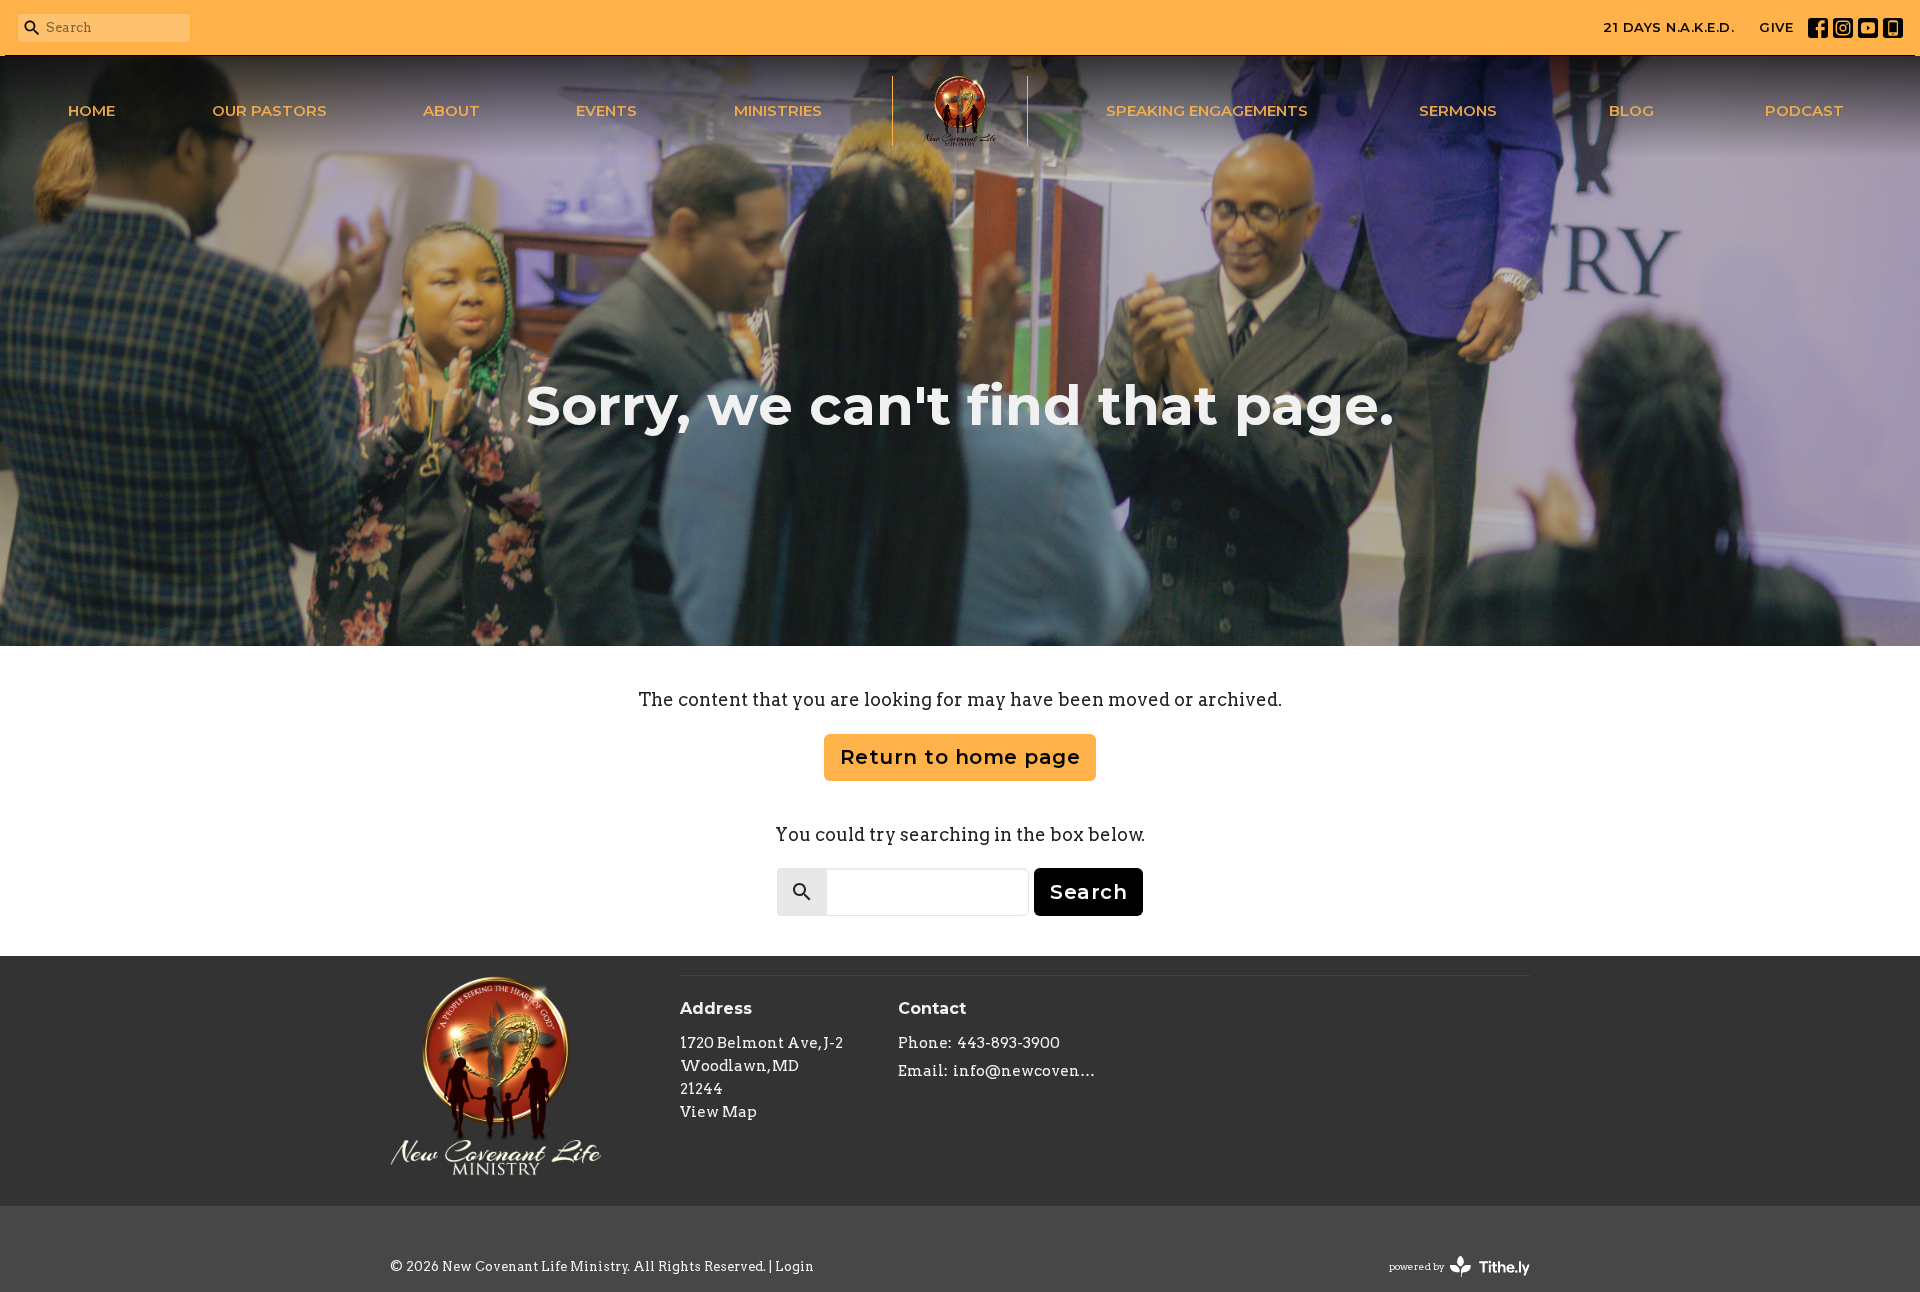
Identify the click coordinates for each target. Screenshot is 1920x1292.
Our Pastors (269, 110)
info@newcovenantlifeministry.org (1024, 1071)
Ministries (778, 110)
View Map (718, 1112)
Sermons (1458, 110)
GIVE (1776, 27)
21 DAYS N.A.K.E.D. (1668, 27)
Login (794, 1266)
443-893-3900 (1008, 1043)
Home (91, 110)
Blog (1631, 110)
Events (606, 110)
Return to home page (960, 757)
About (451, 110)
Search (1088, 892)
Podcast (1804, 110)
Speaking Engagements (1207, 110)
